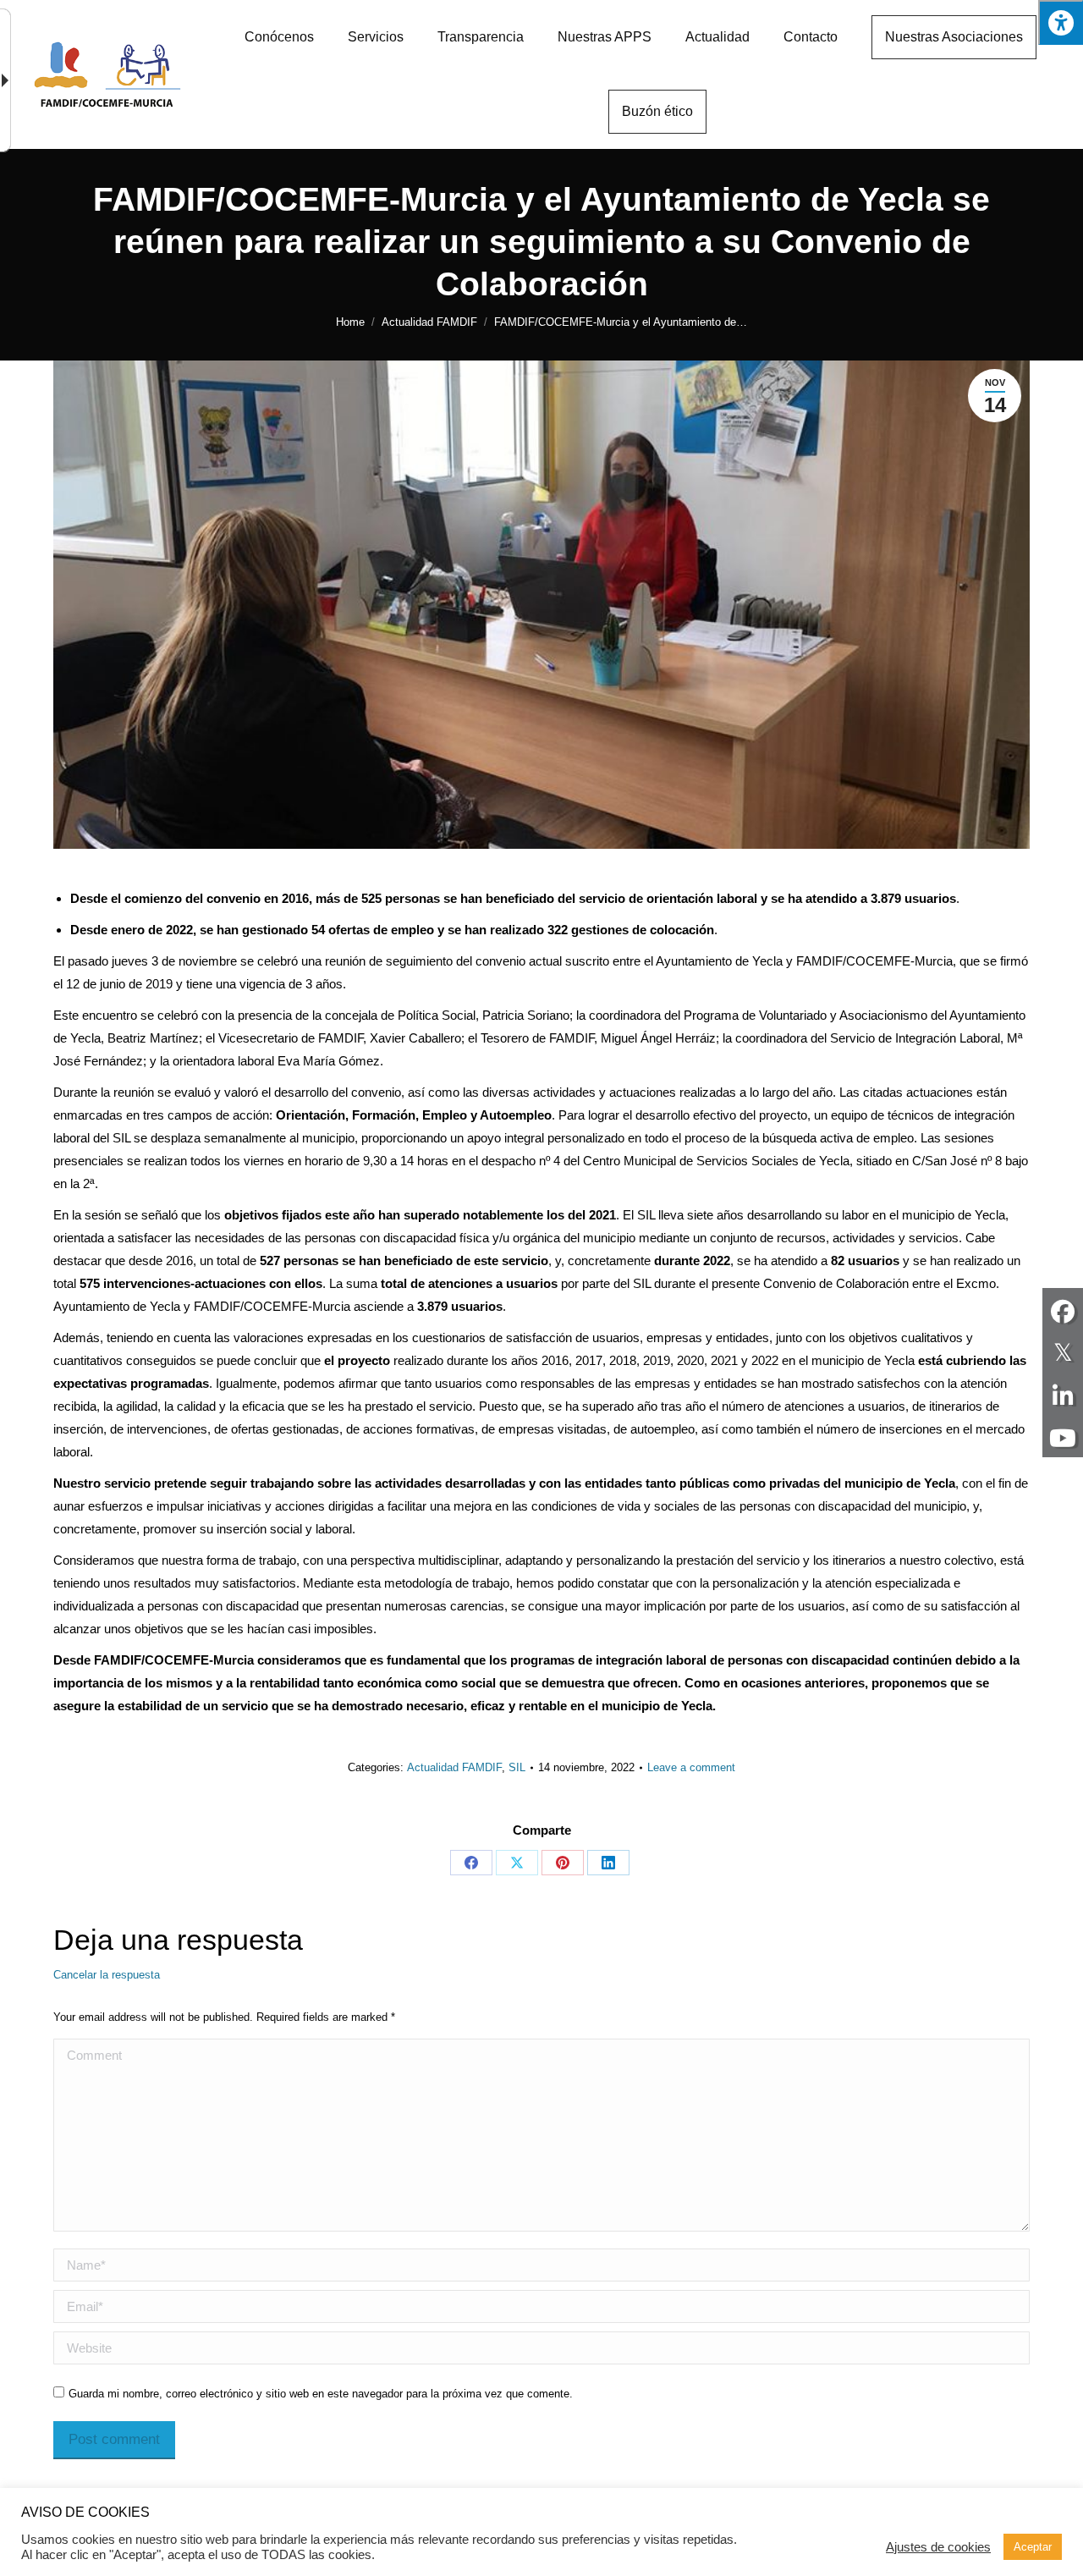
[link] (279, 37)
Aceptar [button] (1033, 2547)
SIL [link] (517, 1767)
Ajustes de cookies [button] (938, 2547)
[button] (1061, 22)
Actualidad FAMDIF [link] (454, 1767)
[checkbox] (59, 2392)
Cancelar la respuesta (107, 1975)
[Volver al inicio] (107, 74)
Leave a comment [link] (691, 1767)
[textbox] (541, 2265)
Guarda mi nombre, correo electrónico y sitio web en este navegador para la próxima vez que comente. (321, 2394)
